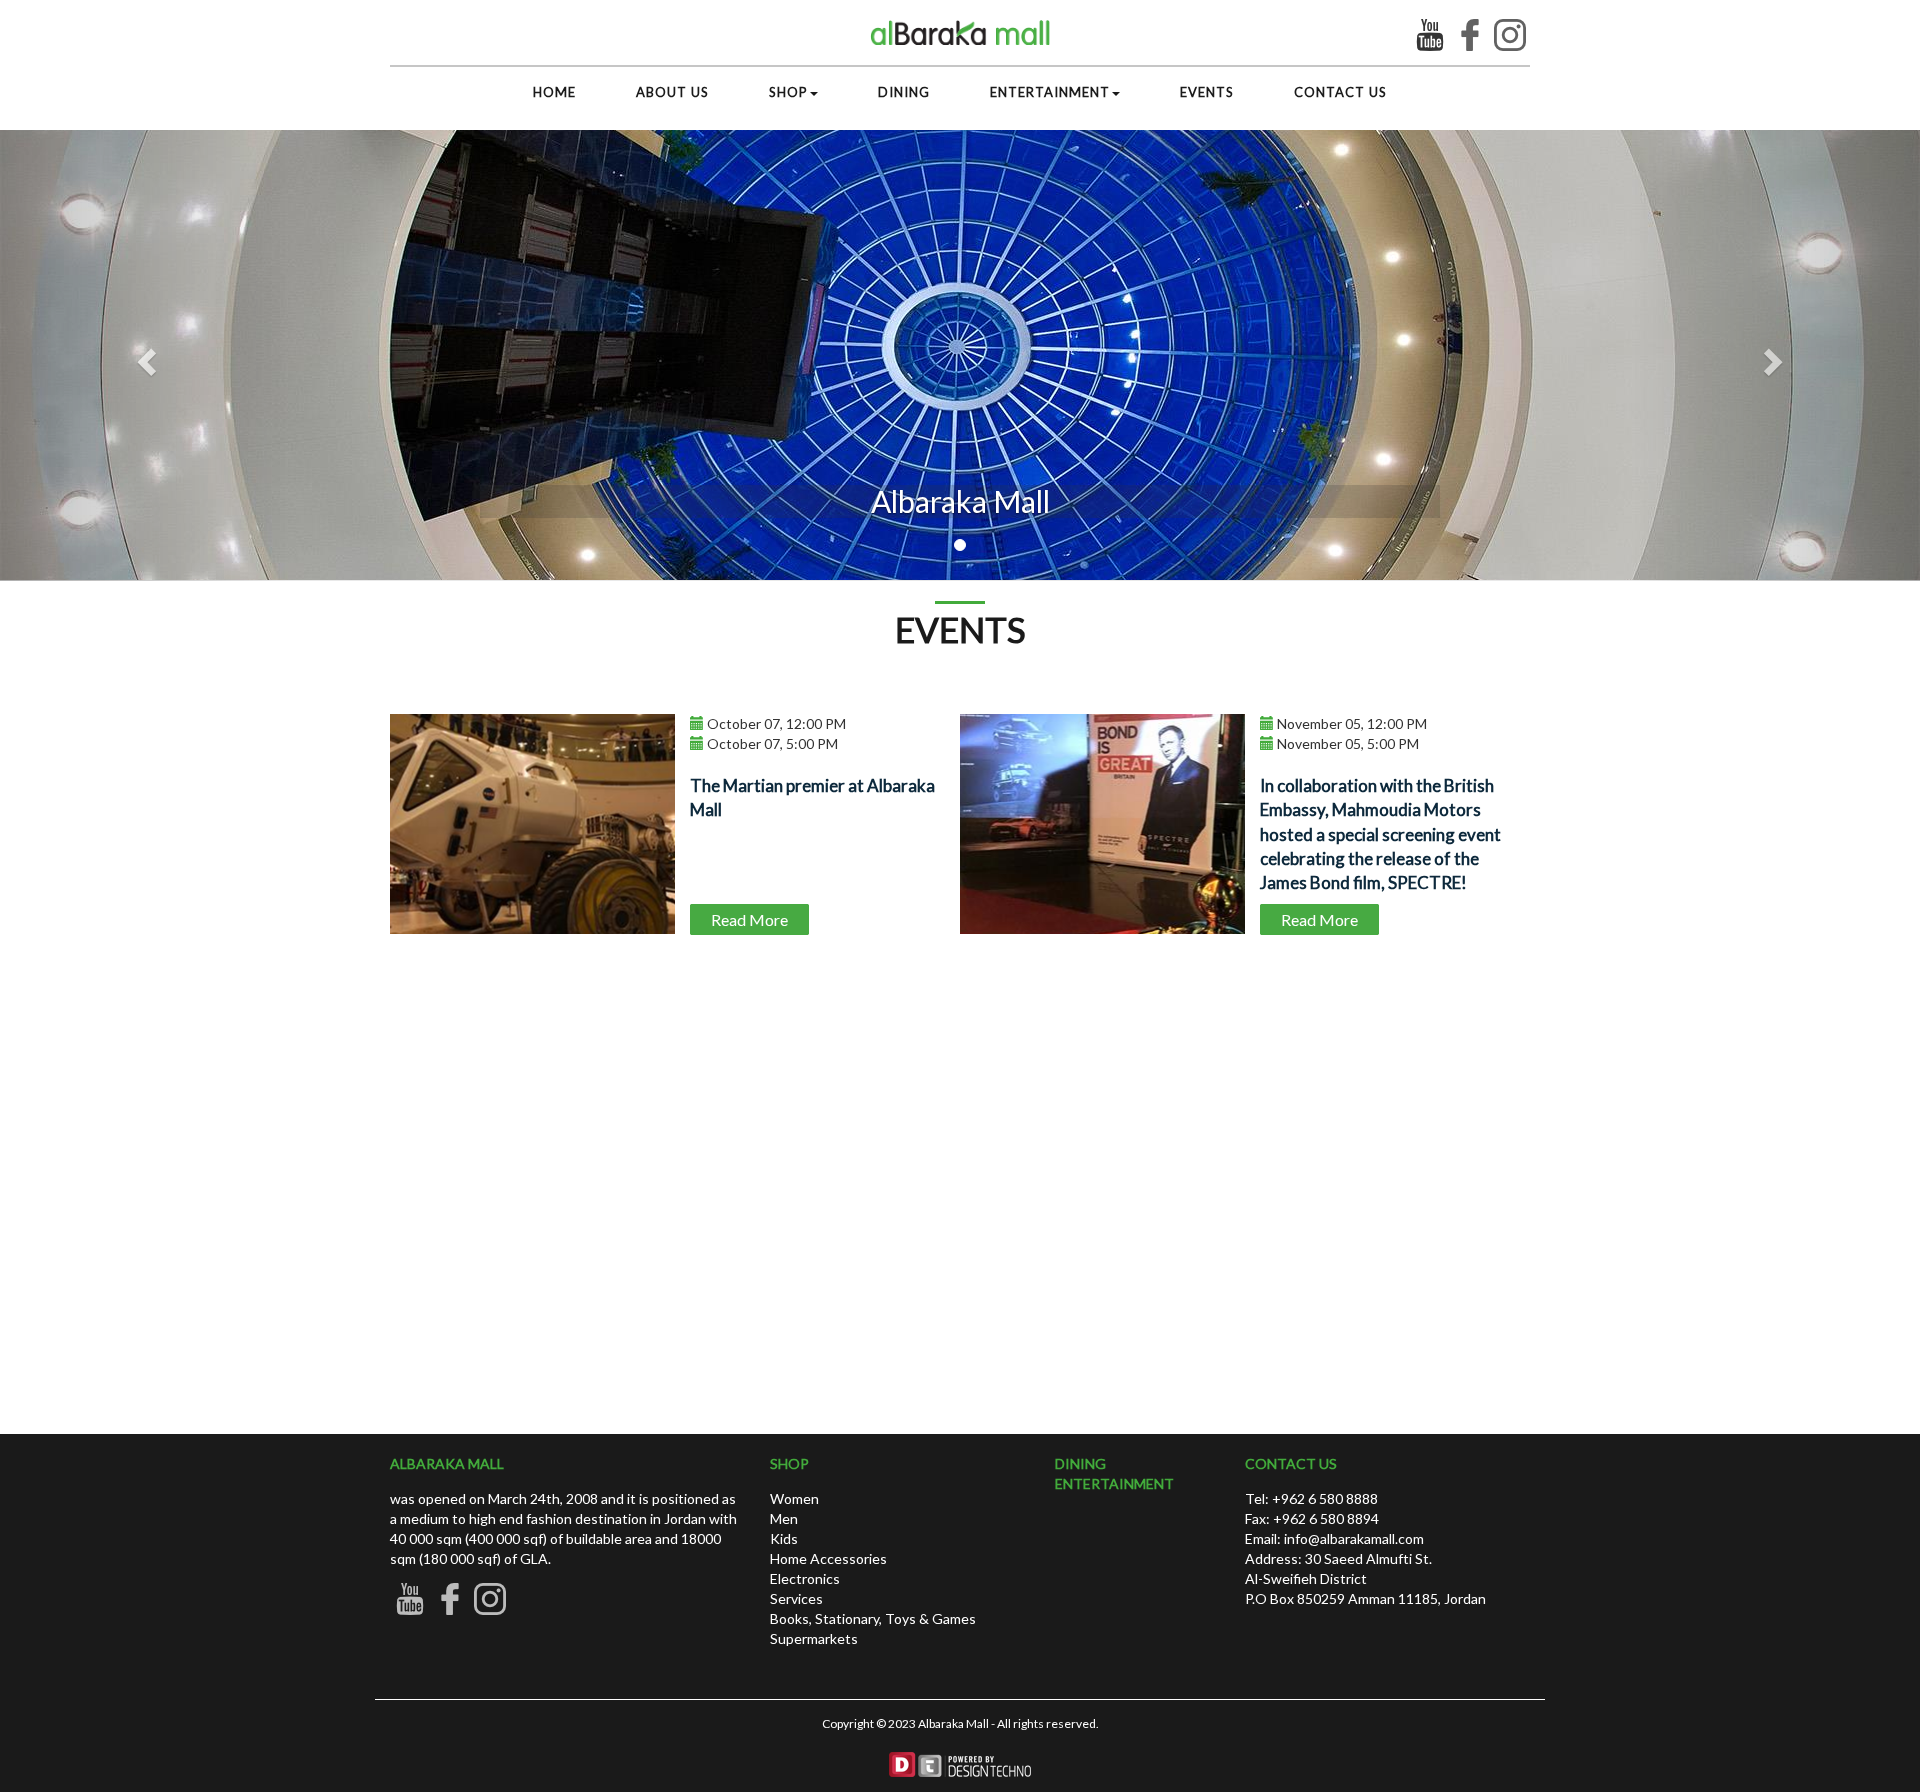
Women (794, 1498)
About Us (672, 92)
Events (1207, 92)
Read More (749, 919)
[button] (1776, 355)
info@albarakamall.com (1352, 1538)
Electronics (805, 1578)
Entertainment (1050, 92)
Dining (904, 92)
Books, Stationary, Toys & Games (873, 1618)
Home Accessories (828, 1558)
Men (784, 1518)
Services (796, 1598)
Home (554, 92)
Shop (788, 92)
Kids (784, 1538)
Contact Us (1340, 92)
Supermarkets (814, 1638)
